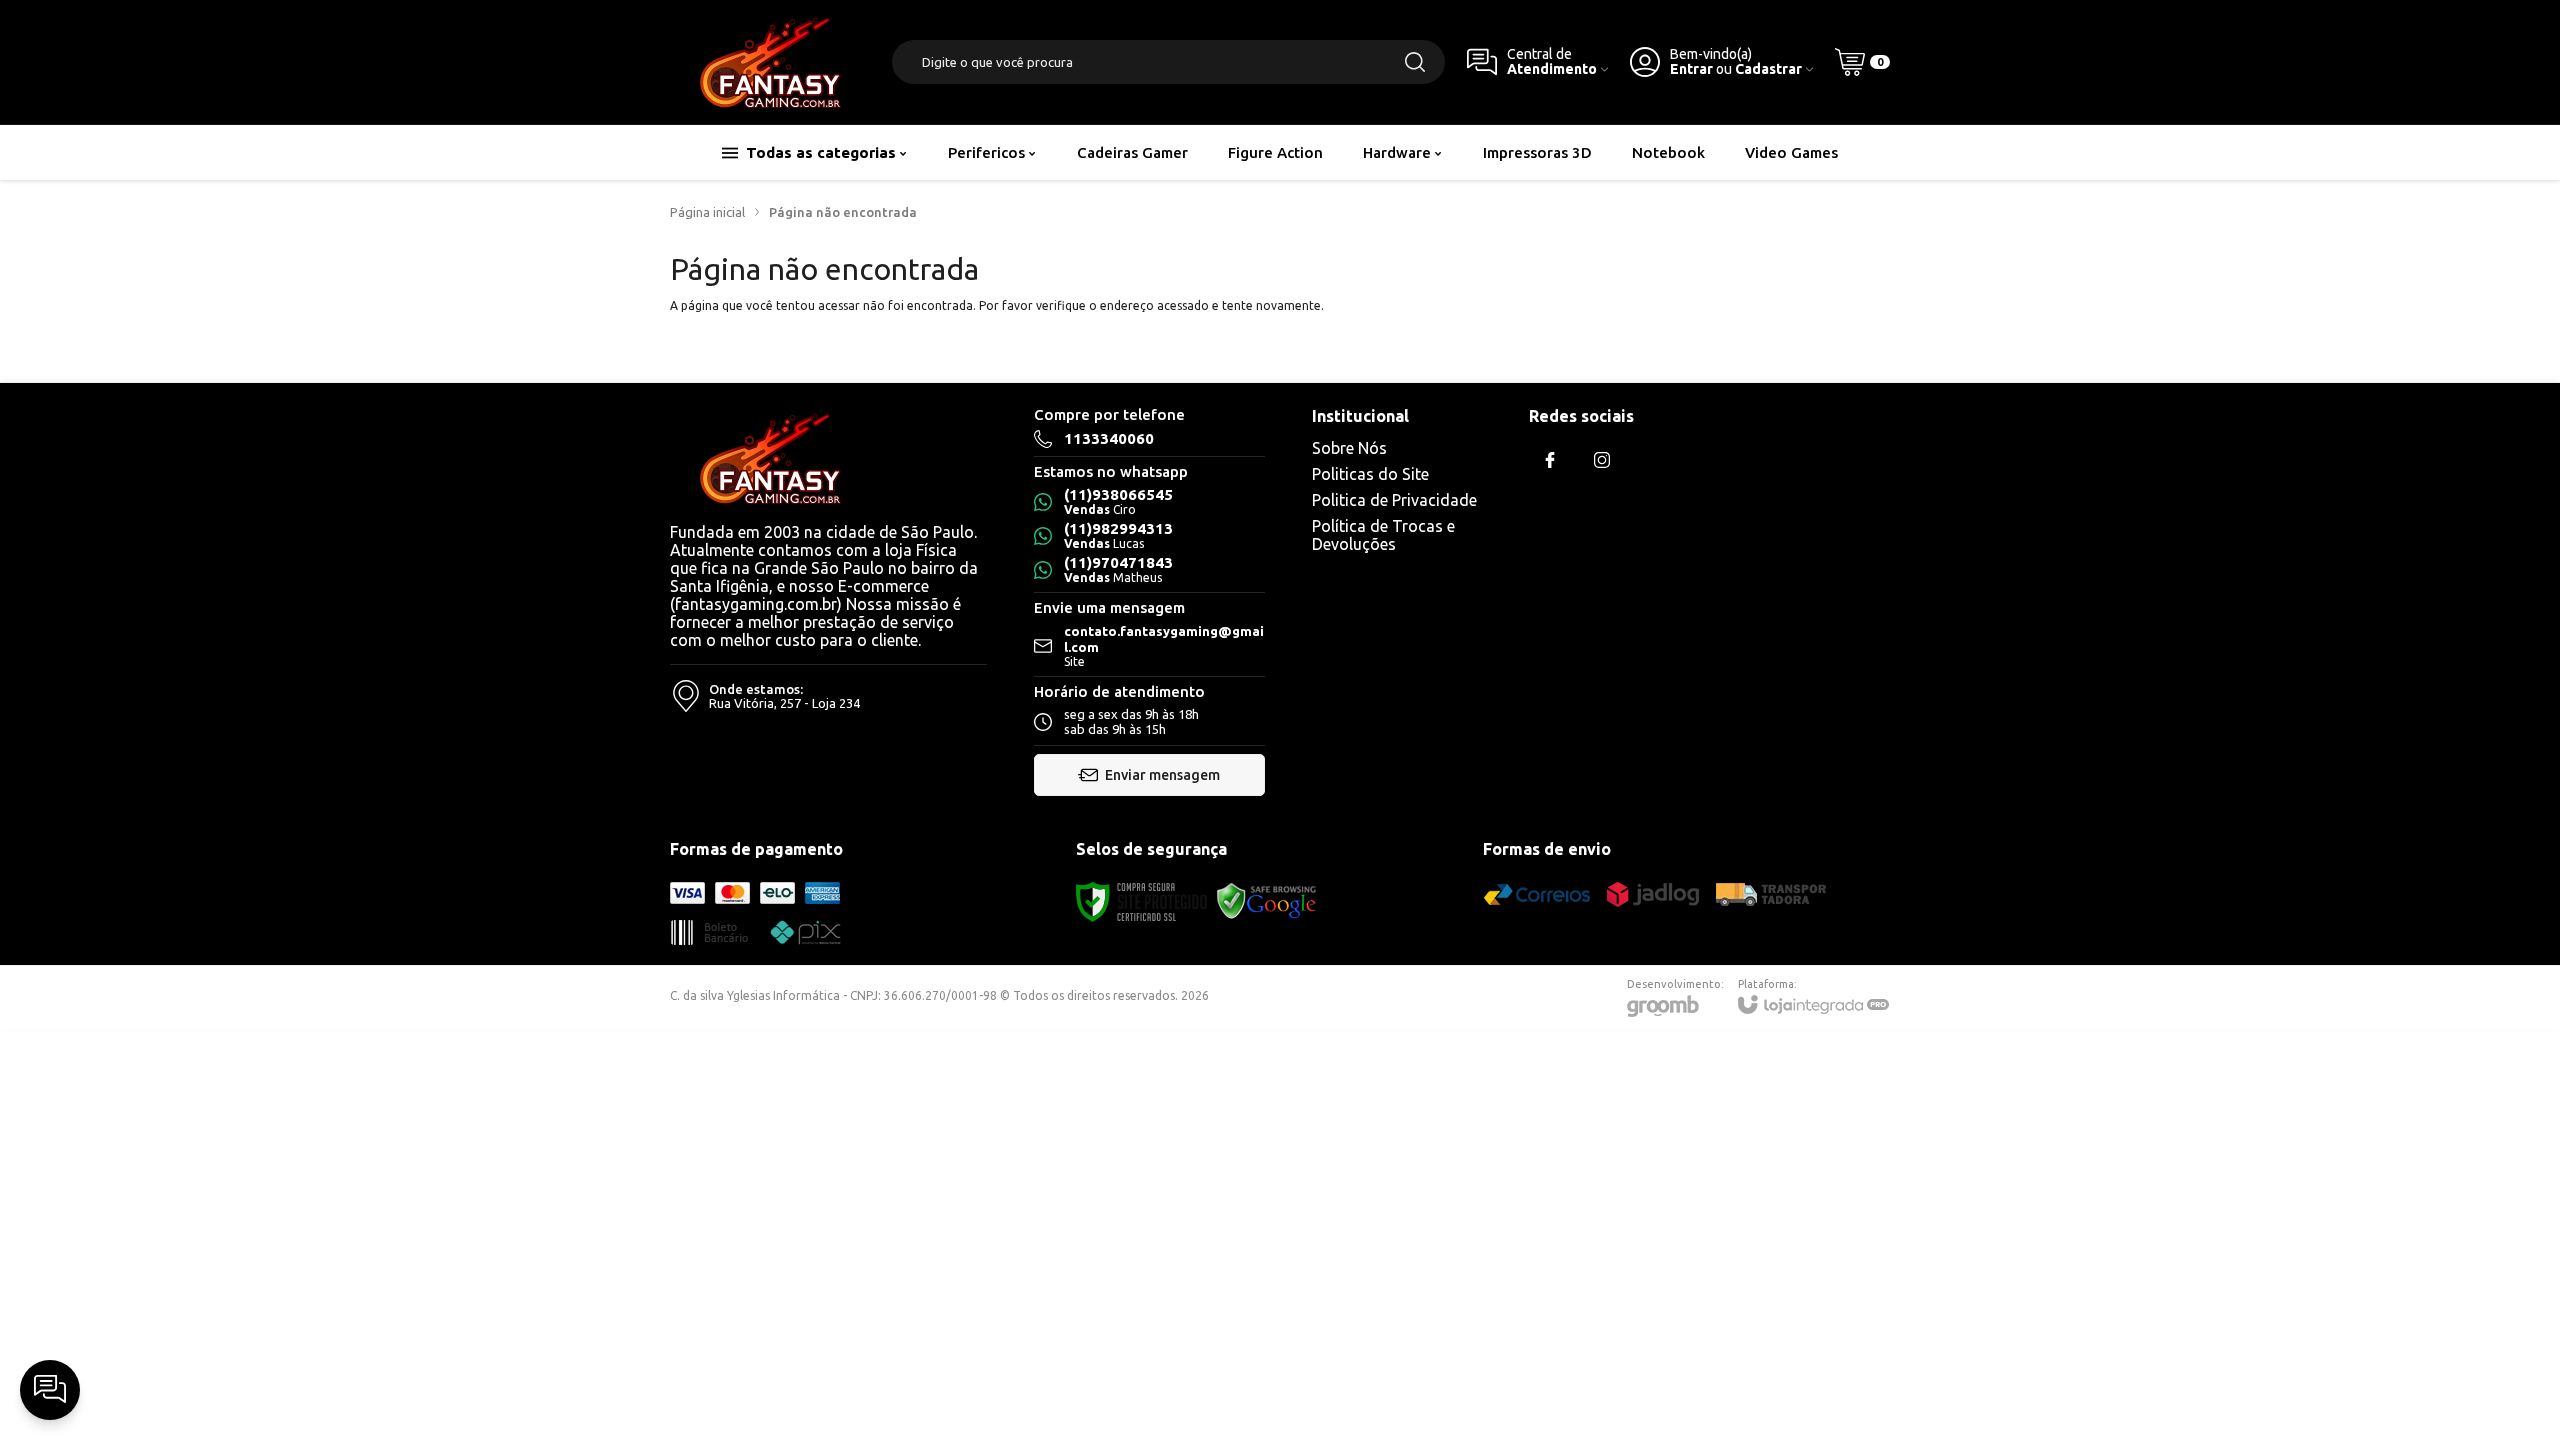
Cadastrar (1768, 69)
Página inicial (707, 212)
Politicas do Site (1370, 474)
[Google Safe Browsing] (1267, 900)
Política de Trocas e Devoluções (1383, 535)
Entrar (1691, 69)
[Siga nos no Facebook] (1550, 460)
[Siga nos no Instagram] (1602, 460)
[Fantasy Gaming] (770, 62)
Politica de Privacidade (1394, 500)
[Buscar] (1415, 62)
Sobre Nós (1349, 448)
